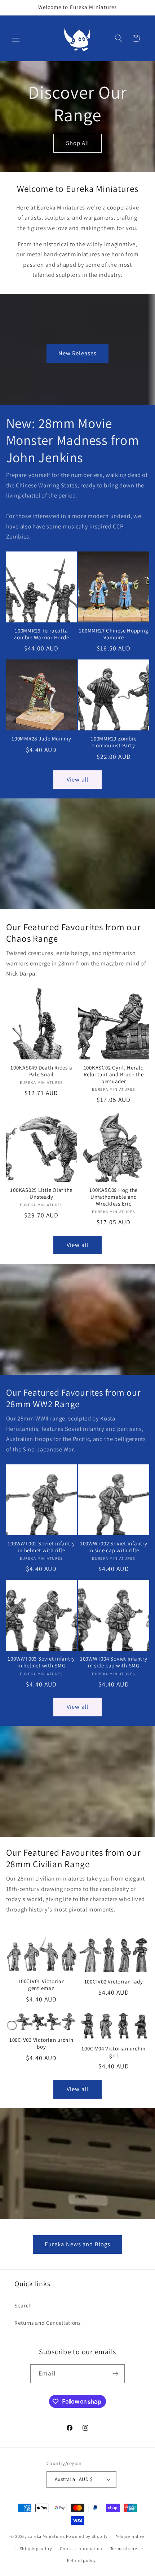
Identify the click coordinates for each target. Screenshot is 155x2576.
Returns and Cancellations (48, 2323)
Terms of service (127, 2548)
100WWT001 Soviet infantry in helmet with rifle (41, 1547)
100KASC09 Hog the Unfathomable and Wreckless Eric (114, 1197)
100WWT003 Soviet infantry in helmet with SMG (41, 1662)
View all (77, 779)
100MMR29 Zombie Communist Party (114, 742)
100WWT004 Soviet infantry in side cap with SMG (114, 1662)
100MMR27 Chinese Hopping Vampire (114, 634)
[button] (16, 38)
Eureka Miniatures (47, 2537)
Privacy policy (130, 2537)
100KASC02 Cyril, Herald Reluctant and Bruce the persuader (114, 1075)
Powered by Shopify (87, 2537)
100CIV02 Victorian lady (114, 1982)
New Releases (77, 353)
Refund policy (81, 2560)
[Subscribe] (115, 2374)
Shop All (78, 143)
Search (23, 2305)
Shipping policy (36, 2548)
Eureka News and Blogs (77, 2244)
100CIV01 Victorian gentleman (41, 1985)
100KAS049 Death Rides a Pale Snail (41, 1071)
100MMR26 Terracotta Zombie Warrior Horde (41, 634)
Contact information (81, 2548)
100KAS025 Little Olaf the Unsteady (41, 1194)
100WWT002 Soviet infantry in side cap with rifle (114, 1547)
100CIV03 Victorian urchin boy (41, 2043)
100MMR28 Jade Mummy (41, 739)
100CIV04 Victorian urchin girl (114, 2052)
